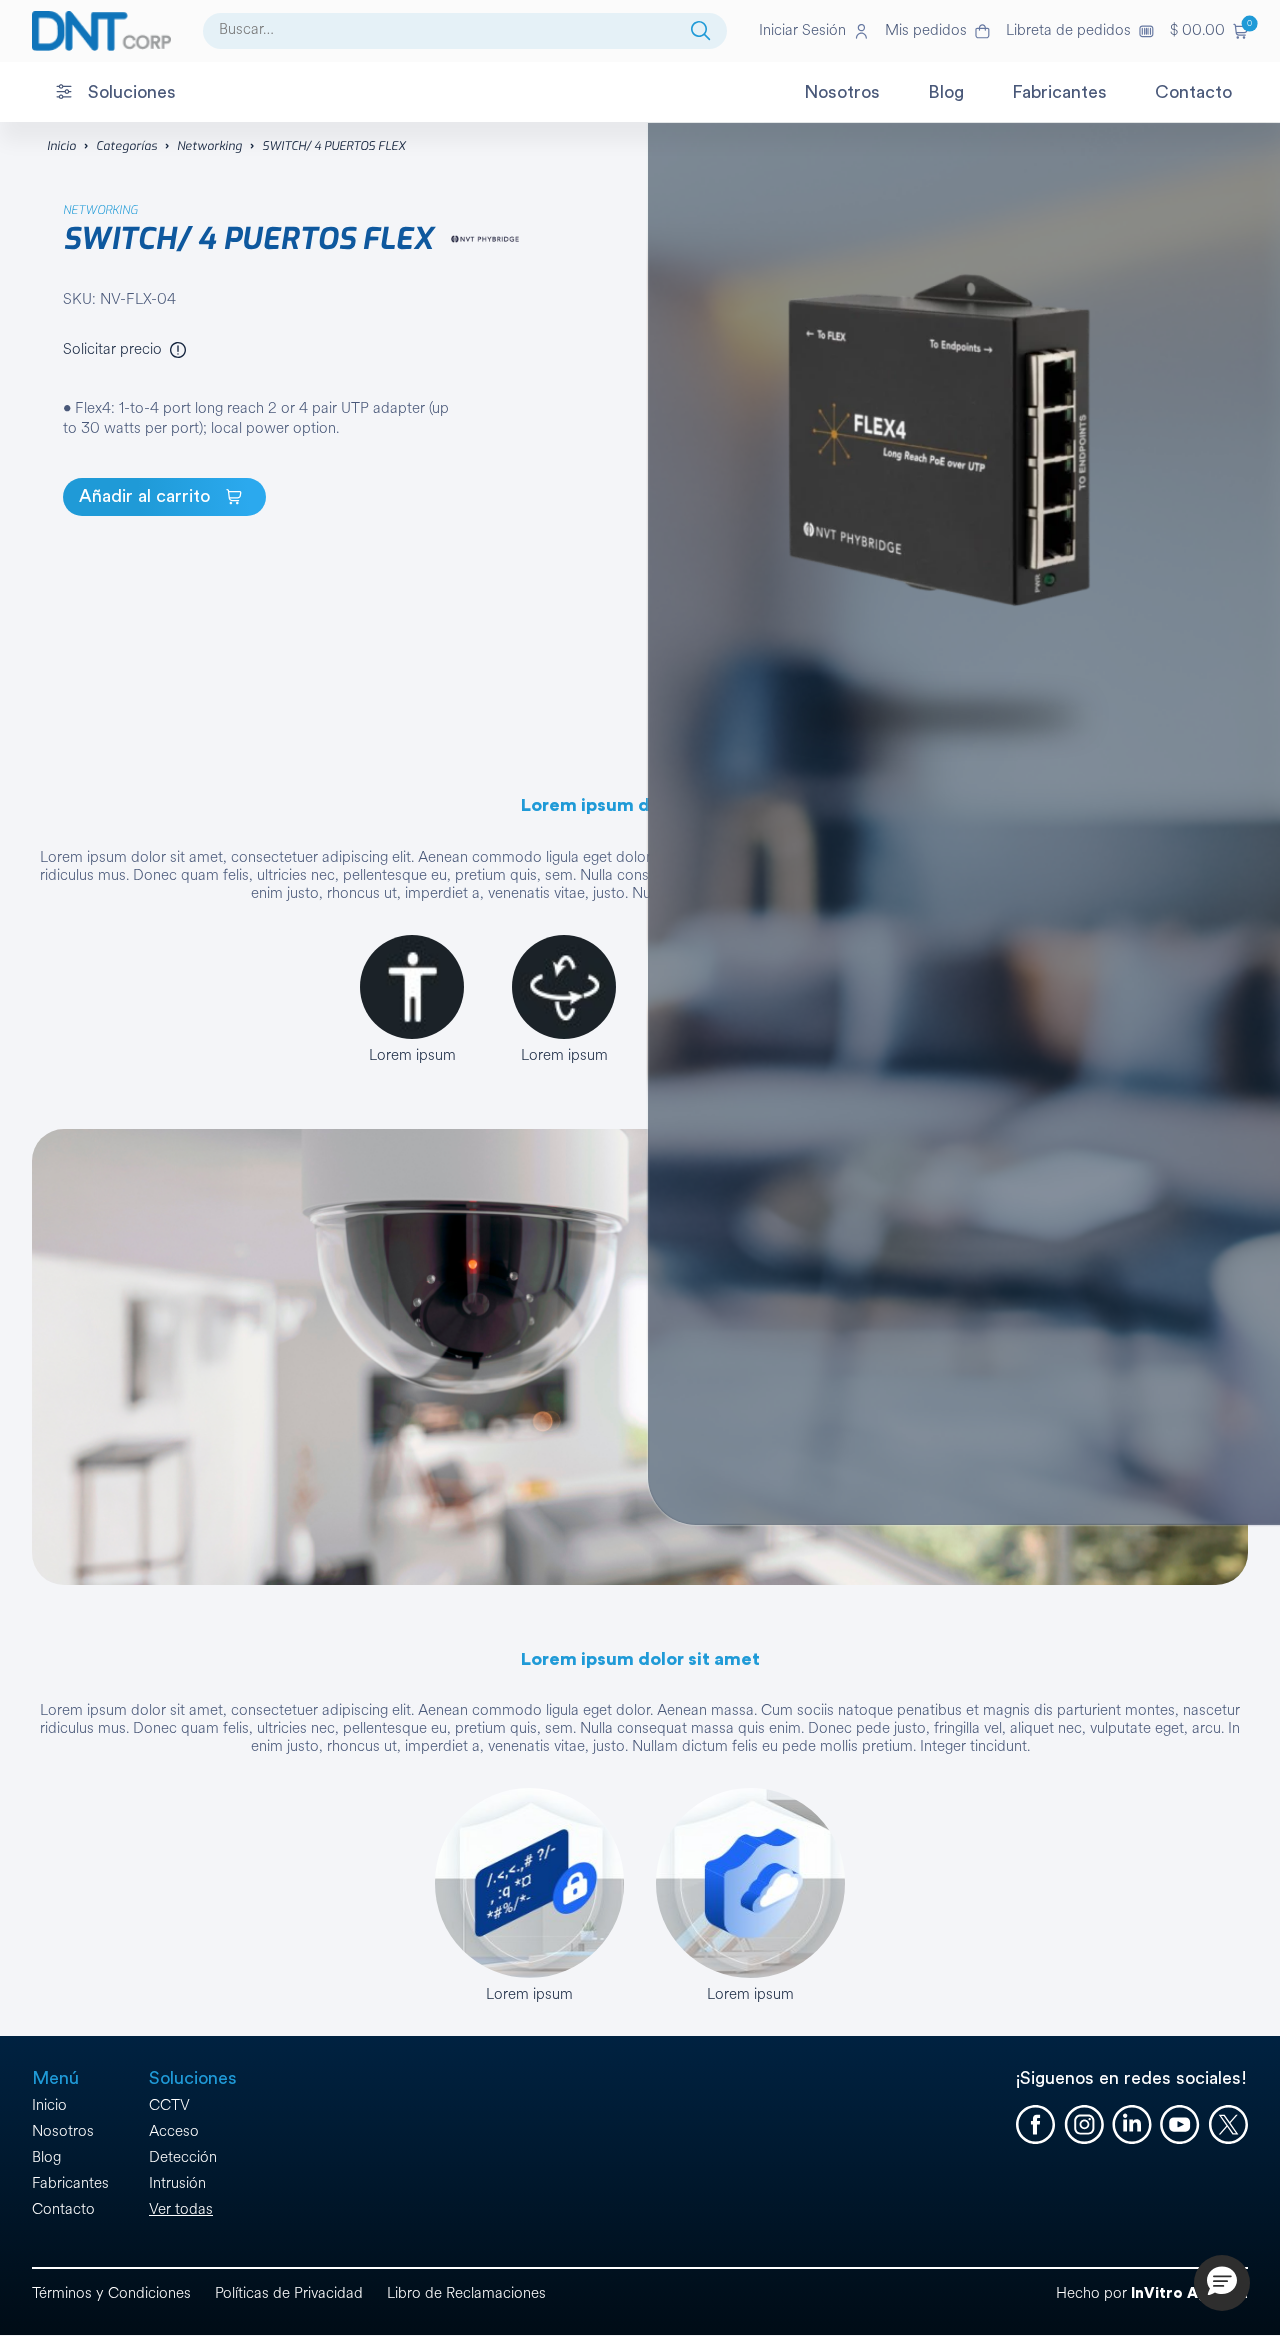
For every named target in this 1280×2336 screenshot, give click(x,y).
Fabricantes (70, 2183)
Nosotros (63, 2131)
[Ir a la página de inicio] (101, 31)
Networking (209, 146)
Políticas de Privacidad (289, 2293)
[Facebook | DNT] (1036, 2125)
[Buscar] (701, 31)
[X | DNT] (1228, 2125)
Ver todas (181, 2209)
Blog (46, 2157)
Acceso (174, 2131)
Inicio (61, 146)
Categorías (126, 146)
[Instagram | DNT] (1084, 2125)
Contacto (63, 2209)
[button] (1209, 31)
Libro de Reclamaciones (466, 2293)
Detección (183, 2157)
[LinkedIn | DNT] (1132, 2125)
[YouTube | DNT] (1180, 2125)
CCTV (169, 2105)
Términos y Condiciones (111, 2293)
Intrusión (177, 2183)
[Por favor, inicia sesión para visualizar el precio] (178, 350)
